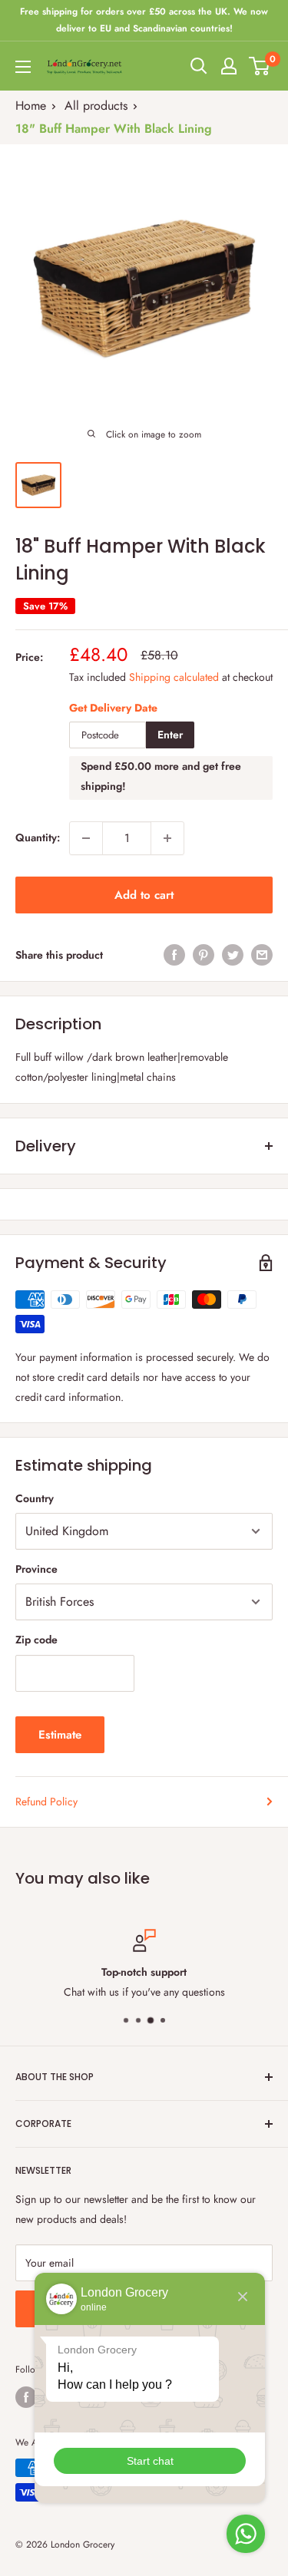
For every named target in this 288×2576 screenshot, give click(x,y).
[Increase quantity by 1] (167, 838)
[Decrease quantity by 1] (86, 838)
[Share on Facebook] (174, 955)
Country (35, 1498)
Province (36, 1569)
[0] (260, 66)
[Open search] (199, 66)
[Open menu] (23, 67)
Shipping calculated (174, 677)
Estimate (60, 1735)
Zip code (36, 1640)
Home (31, 106)
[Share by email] (262, 955)
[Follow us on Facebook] (26, 2397)
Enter (170, 735)
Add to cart (144, 895)
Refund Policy (46, 1802)
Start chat (150, 2461)
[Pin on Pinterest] (204, 955)
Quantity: (38, 837)
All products (96, 106)
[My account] (229, 66)
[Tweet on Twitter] (233, 955)
